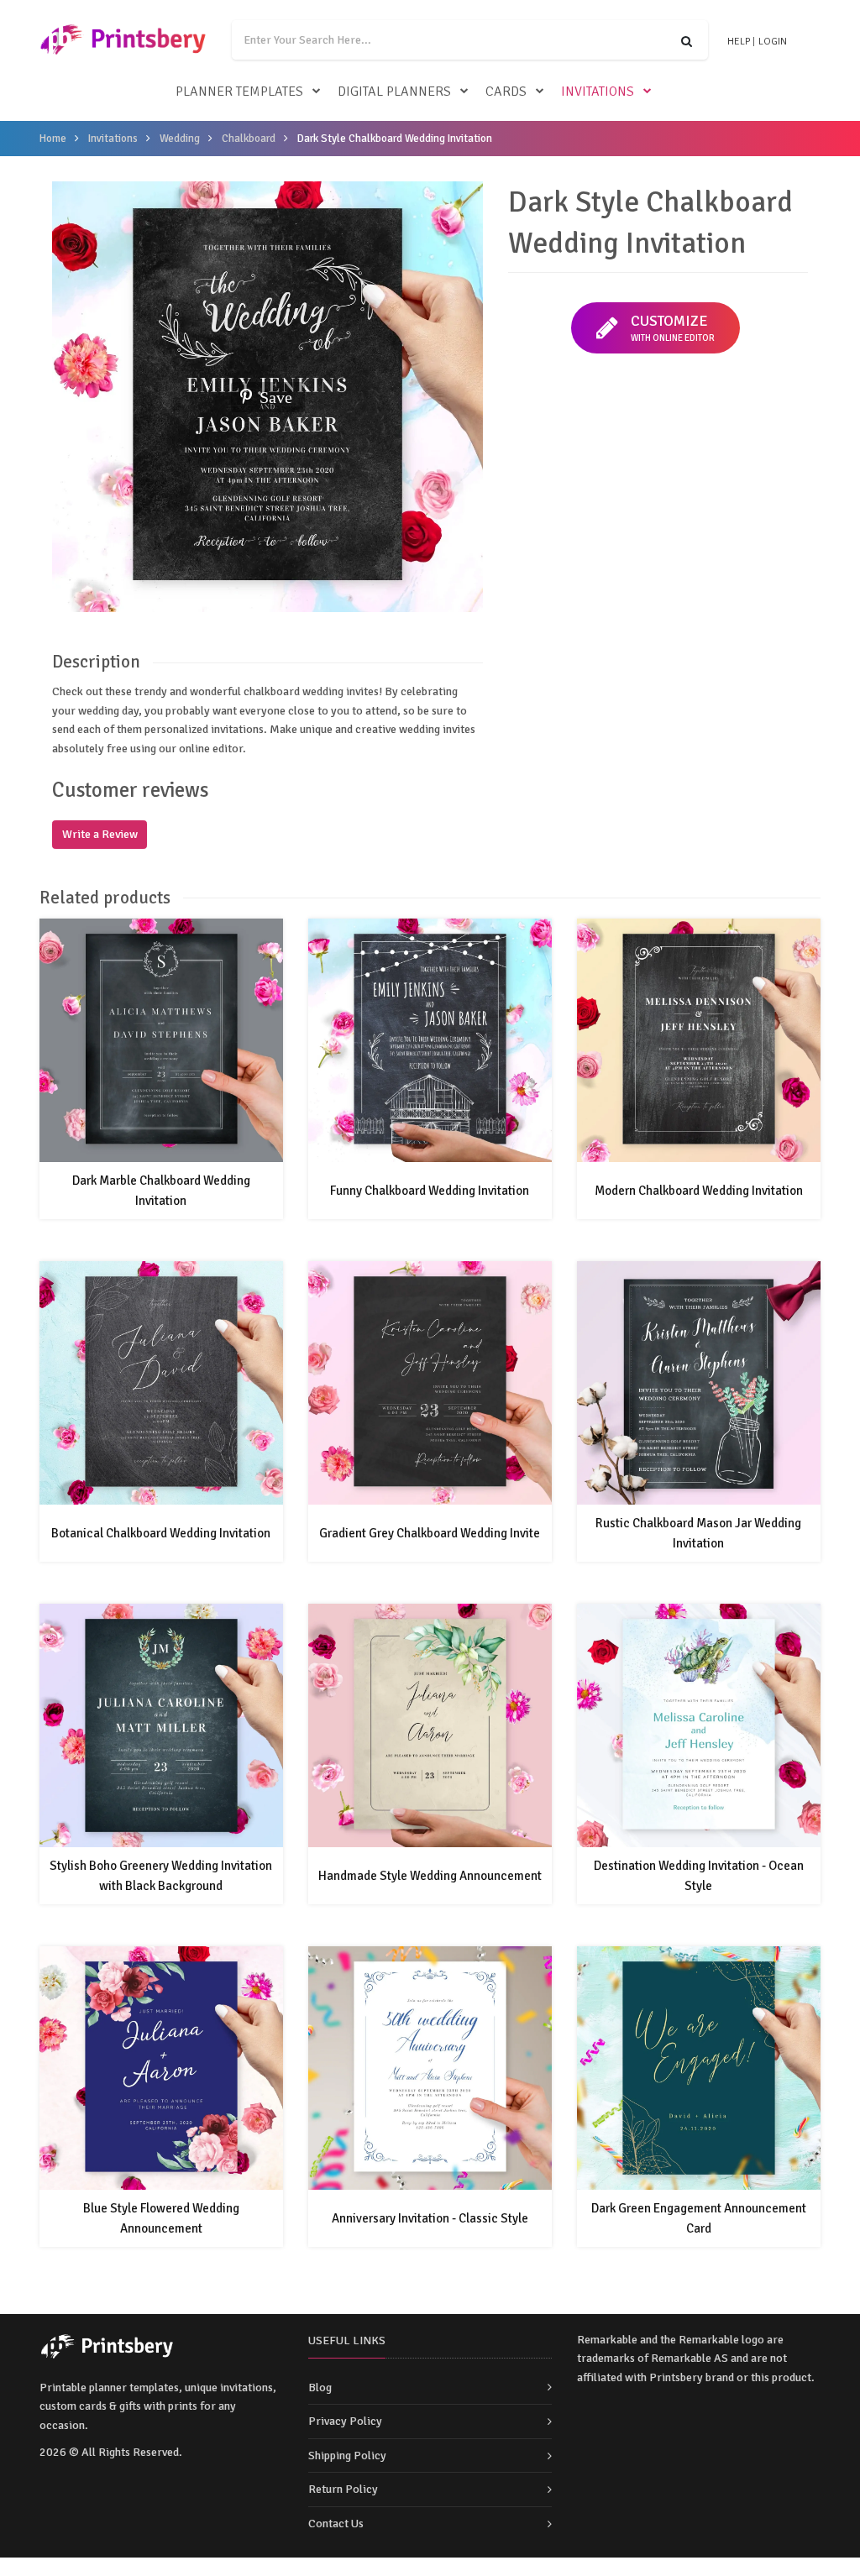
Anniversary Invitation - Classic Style (430, 2218)
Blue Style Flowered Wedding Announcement (161, 2218)
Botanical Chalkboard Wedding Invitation (161, 1533)
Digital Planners (394, 92)
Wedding (180, 139)
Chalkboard (249, 139)
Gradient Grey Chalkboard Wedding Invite (430, 1533)
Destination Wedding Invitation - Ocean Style (699, 1876)
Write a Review (100, 834)
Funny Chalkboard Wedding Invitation (430, 1191)
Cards (506, 92)
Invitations (598, 92)
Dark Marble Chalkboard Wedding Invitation (161, 1191)
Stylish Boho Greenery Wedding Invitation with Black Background (161, 1876)
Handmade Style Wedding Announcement (430, 1876)
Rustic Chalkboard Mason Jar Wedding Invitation (698, 1533)
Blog (320, 2388)
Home (53, 139)
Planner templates (239, 92)
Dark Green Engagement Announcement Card (699, 2218)
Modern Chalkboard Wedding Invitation (699, 1191)
